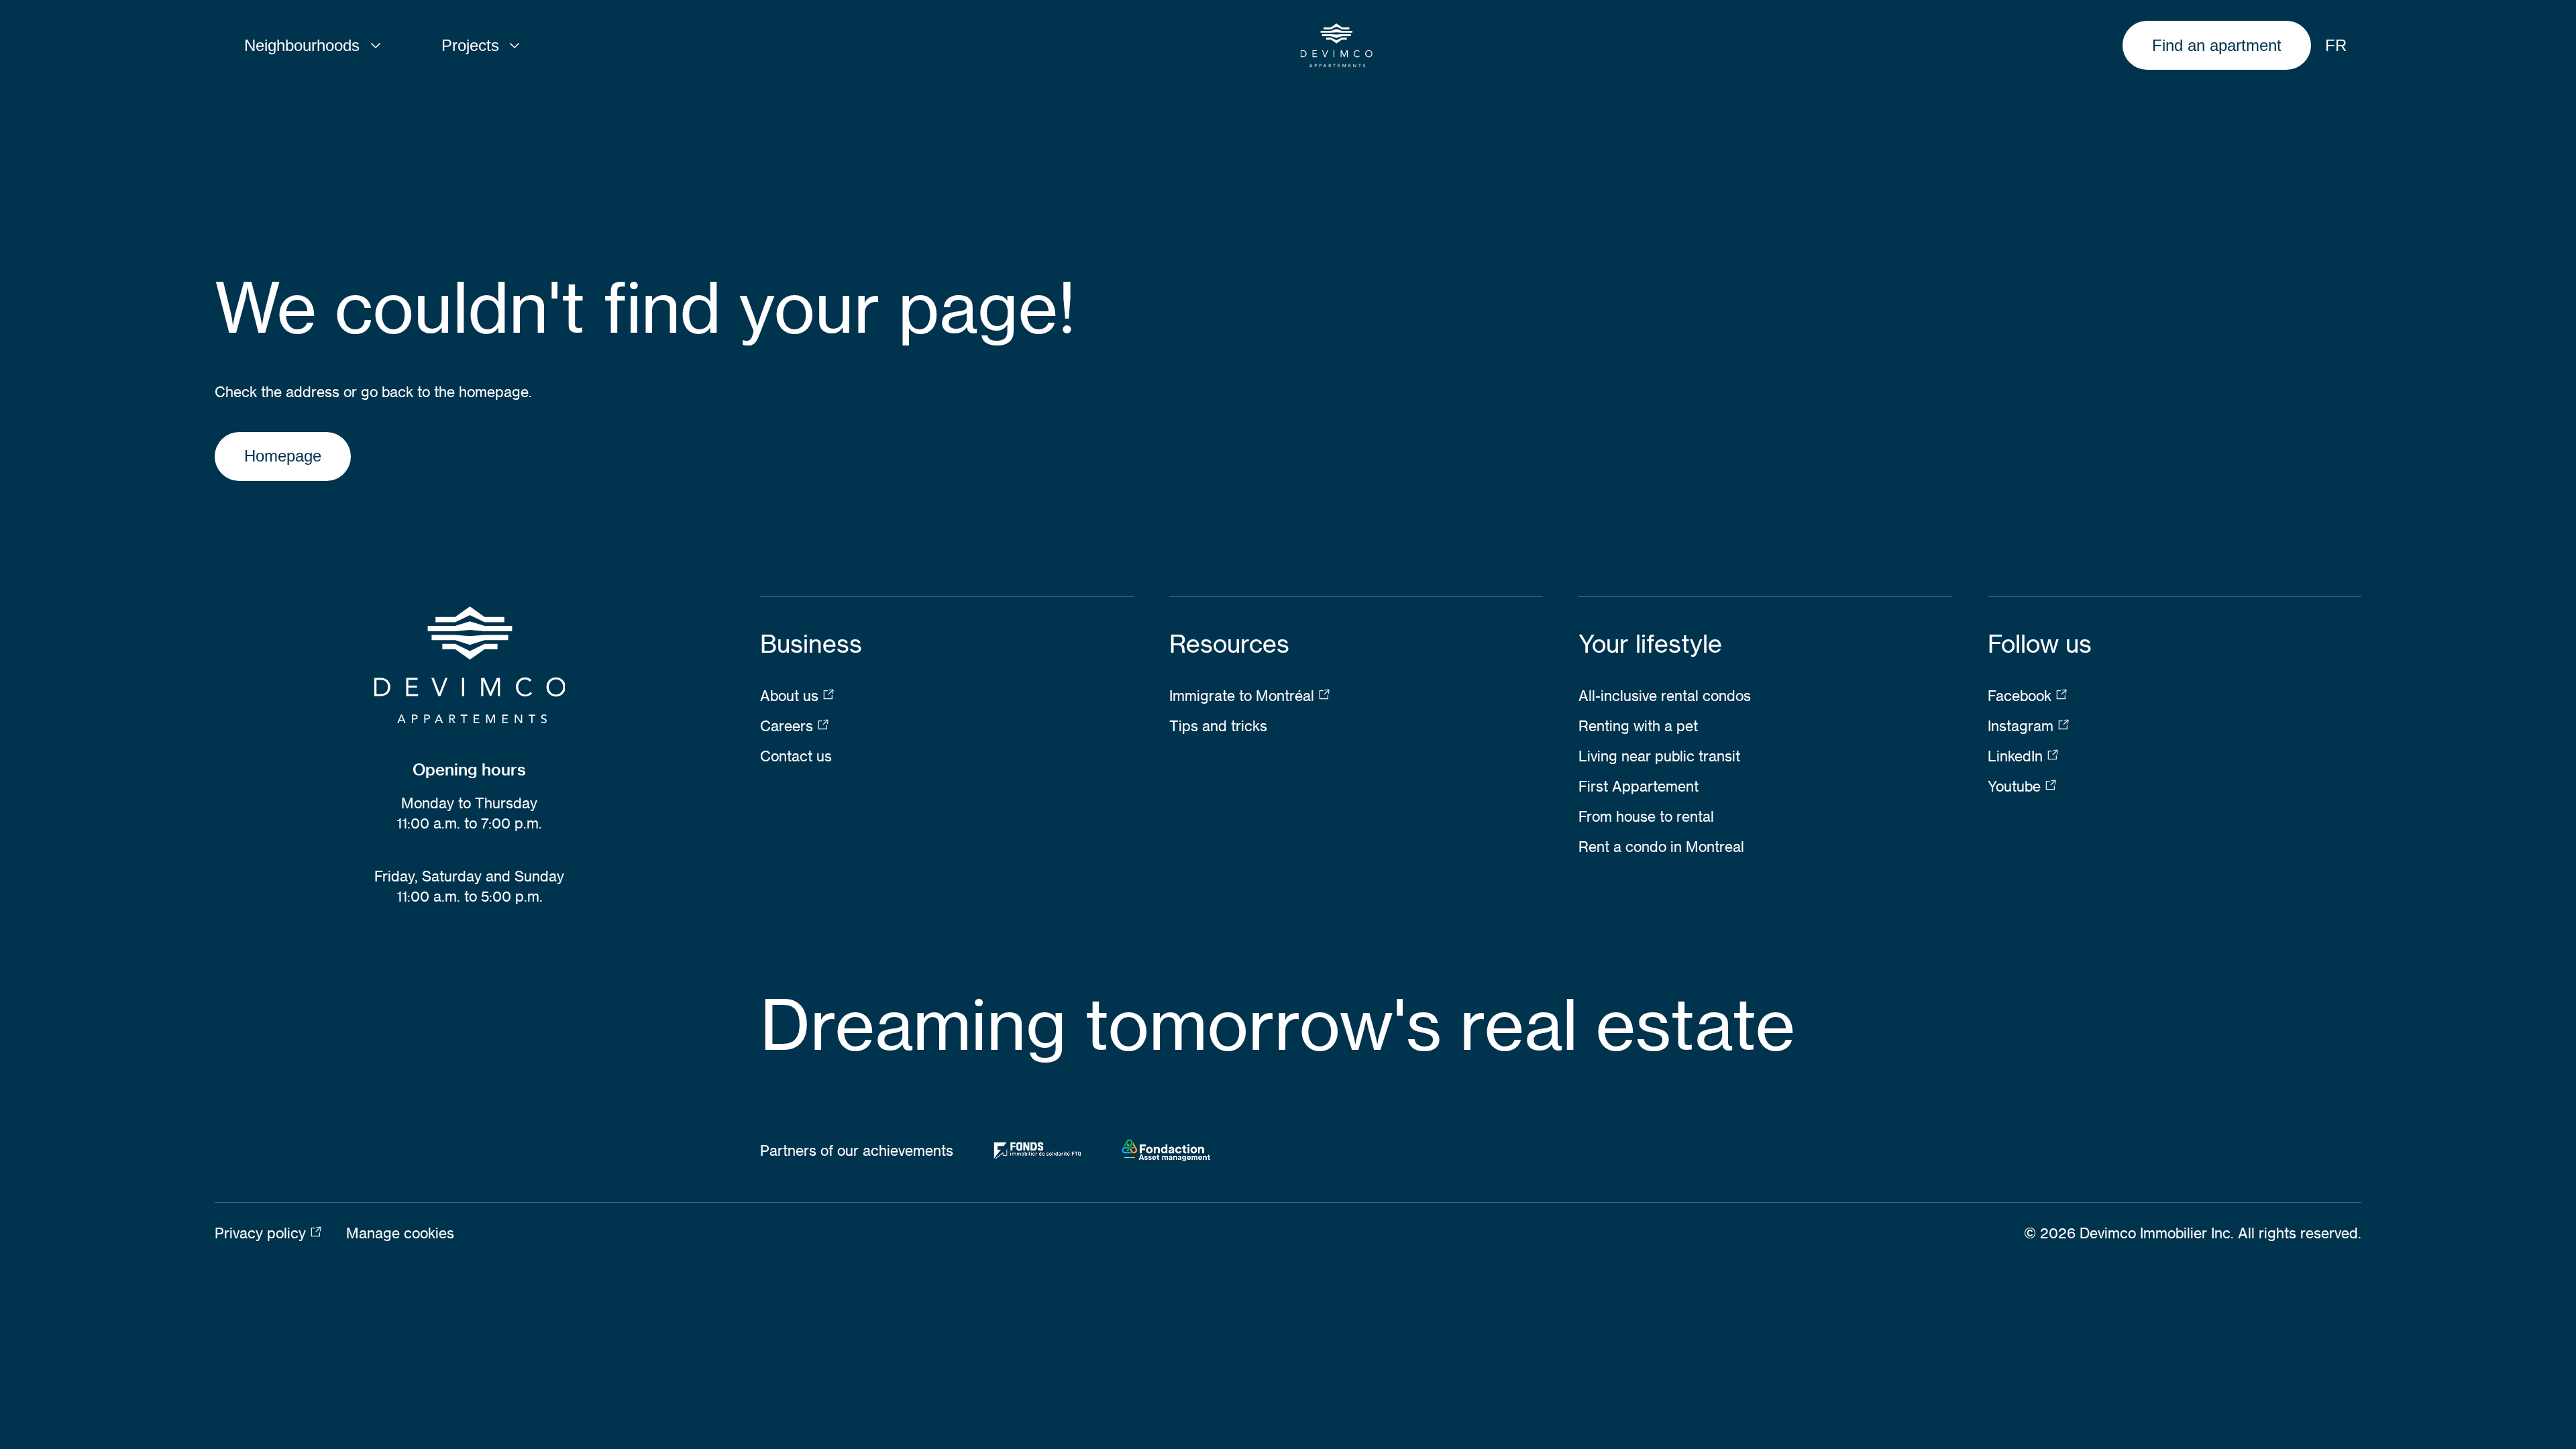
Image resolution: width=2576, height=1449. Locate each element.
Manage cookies (400, 1233)
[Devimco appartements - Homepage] (1337, 46)
